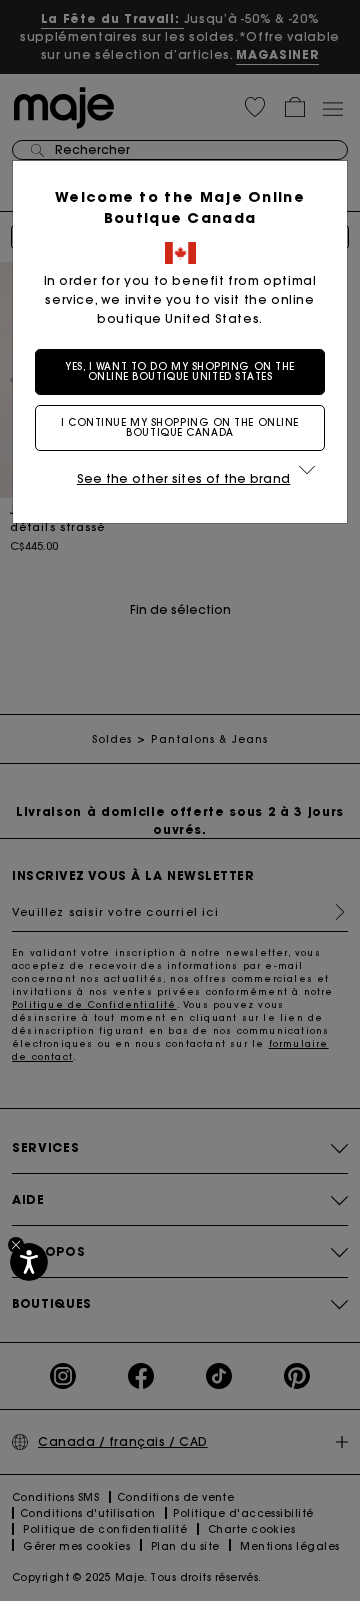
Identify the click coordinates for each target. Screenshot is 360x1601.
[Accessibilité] (29, 1262)
